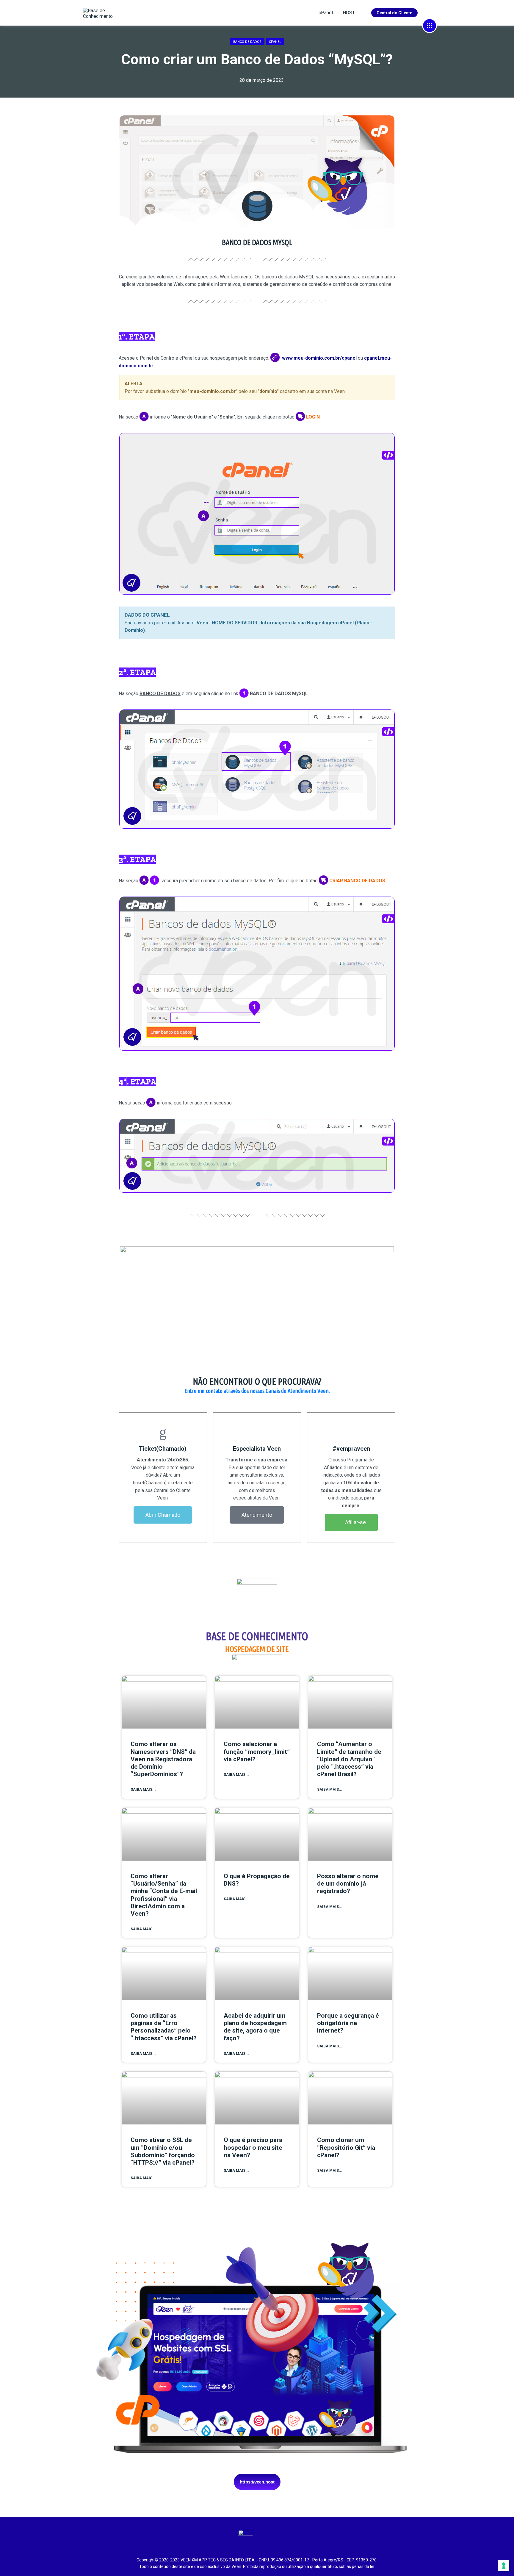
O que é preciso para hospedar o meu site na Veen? (253, 2147)
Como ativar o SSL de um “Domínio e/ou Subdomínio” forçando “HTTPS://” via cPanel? (163, 2151)
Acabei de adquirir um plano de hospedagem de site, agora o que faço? (255, 2027)
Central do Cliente (394, 13)
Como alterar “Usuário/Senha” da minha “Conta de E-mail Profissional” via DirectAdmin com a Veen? (164, 1895)
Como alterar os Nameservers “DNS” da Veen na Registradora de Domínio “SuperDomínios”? (163, 1759)
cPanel (326, 13)
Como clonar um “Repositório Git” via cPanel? (346, 2147)
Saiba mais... (143, 1790)
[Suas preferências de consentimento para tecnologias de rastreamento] (504, 2566)
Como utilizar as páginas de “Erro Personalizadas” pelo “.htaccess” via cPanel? (164, 2027)
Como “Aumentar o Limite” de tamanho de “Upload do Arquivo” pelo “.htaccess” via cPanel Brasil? (349, 1759)
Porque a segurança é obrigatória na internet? (348, 2023)
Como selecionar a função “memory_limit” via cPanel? (257, 1751)
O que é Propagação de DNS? (257, 1880)
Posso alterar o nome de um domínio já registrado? (348, 1884)
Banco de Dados (247, 42)
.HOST (348, 13)
